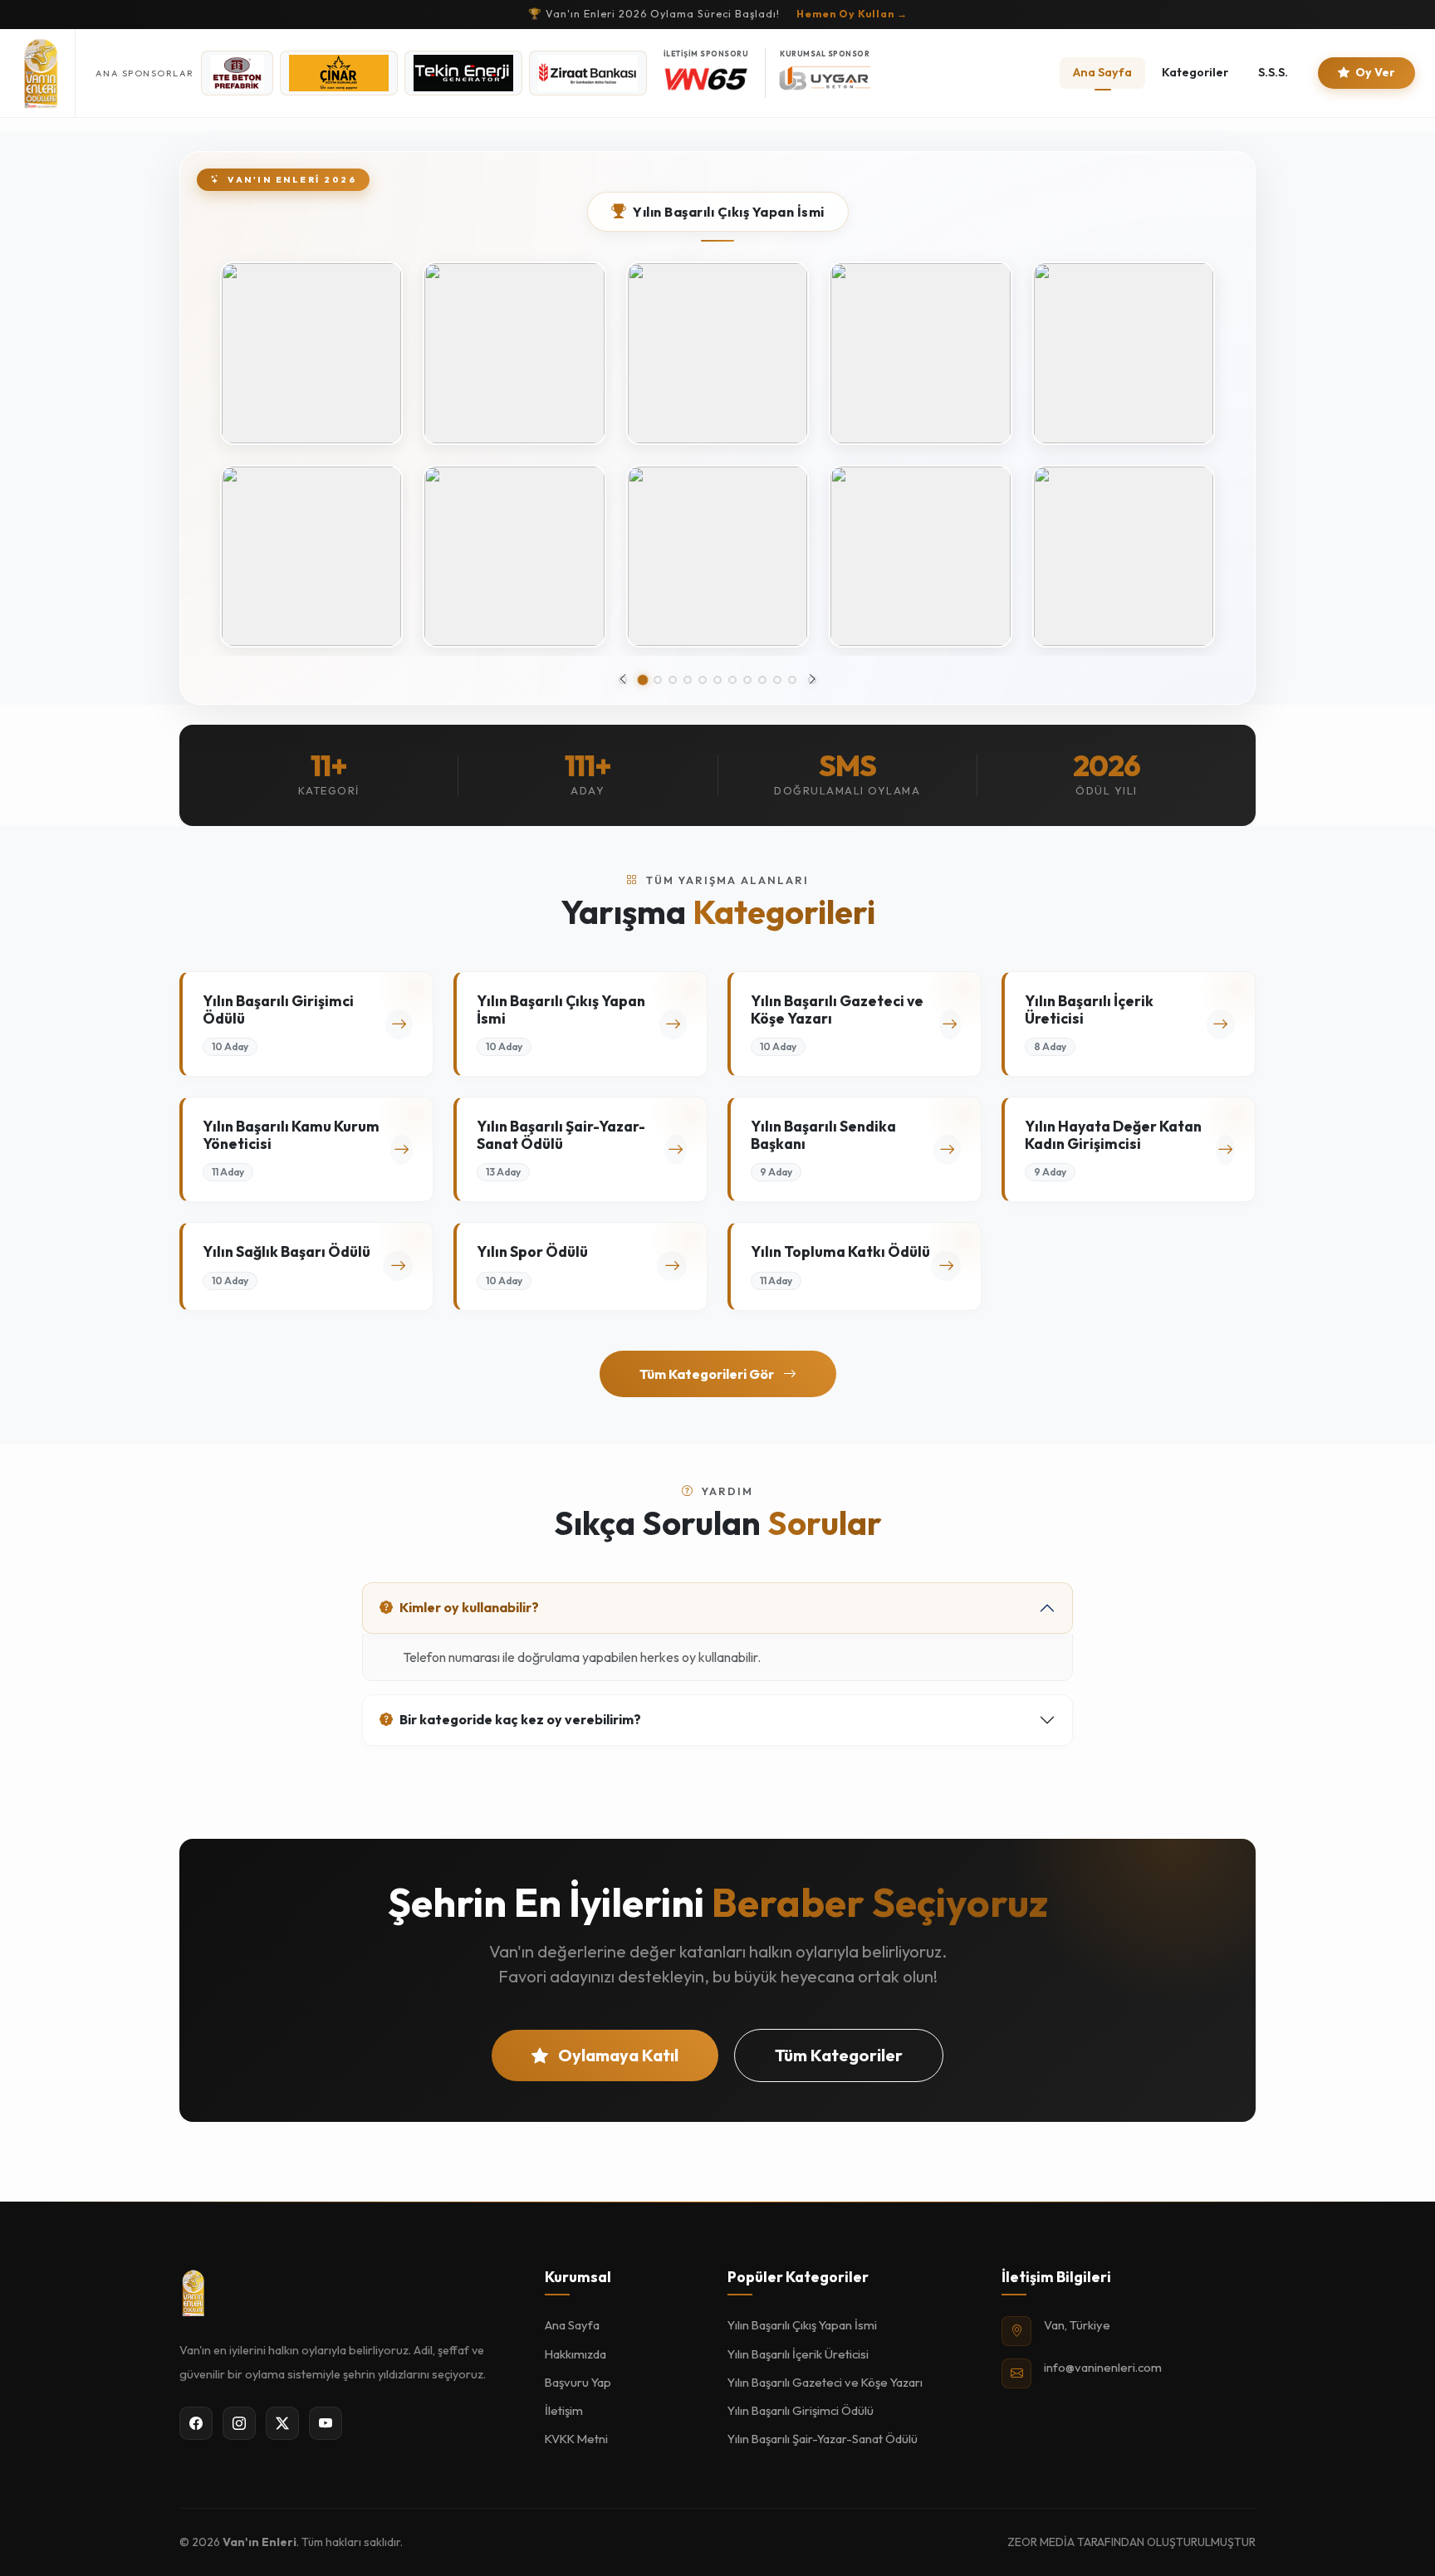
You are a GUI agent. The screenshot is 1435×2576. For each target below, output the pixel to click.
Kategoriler (1195, 72)
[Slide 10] (777, 680)
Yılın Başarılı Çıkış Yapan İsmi (802, 2325)
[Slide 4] (688, 680)
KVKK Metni (576, 2439)
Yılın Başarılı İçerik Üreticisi (798, 2354)
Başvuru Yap (578, 2382)
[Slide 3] (673, 680)
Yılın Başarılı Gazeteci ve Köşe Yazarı (825, 2382)
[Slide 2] (658, 680)
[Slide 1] (643, 680)
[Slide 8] (747, 680)
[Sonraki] (812, 680)
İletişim (564, 2410)
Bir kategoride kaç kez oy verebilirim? (520, 1719)
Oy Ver (1374, 72)
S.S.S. (1273, 72)
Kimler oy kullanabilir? (469, 1607)
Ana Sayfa (1102, 72)
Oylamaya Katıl (617, 2055)
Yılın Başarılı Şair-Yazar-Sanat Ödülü (823, 2439)
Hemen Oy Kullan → (852, 14)
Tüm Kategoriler (839, 2055)
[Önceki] (623, 680)
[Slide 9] (762, 680)
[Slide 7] (732, 680)
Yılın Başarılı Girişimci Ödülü (801, 2410)
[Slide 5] (703, 680)
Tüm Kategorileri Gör (708, 1374)
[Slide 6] (717, 680)
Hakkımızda (575, 2354)
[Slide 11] (792, 680)
